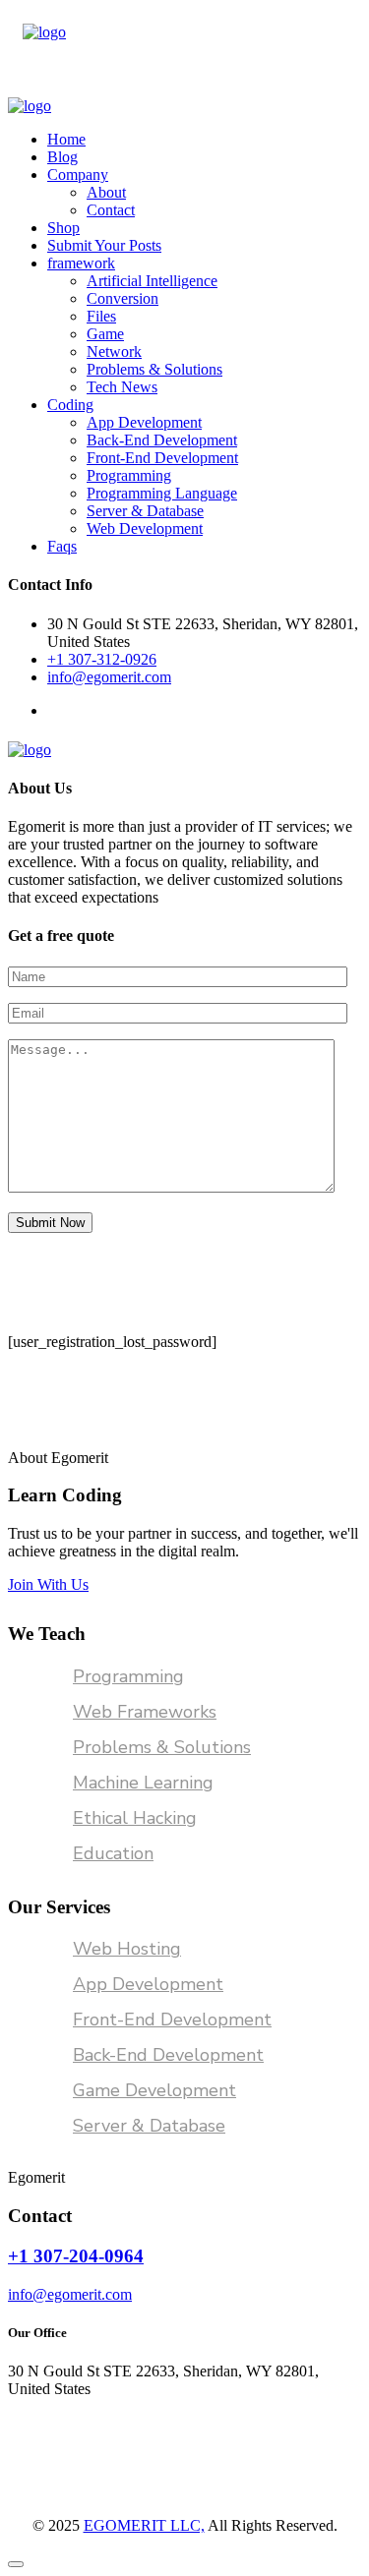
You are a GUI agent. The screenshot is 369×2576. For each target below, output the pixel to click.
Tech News (122, 387)
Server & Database (145, 511)
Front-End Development (162, 458)
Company (78, 175)
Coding (70, 405)
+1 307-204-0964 (76, 2256)
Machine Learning (143, 1783)
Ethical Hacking (135, 1818)
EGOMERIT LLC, (144, 2525)
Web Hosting (127, 1949)
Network (114, 351)
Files (101, 316)
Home (66, 139)
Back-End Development (162, 440)
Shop (63, 228)
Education (113, 1853)
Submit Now (50, 1223)
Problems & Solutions (154, 369)
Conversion (123, 298)
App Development (144, 422)
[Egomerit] (44, 32)
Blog (62, 157)
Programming (129, 475)
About (106, 192)
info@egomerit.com (109, 677)
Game (105, 334)
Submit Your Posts (104, 245)
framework (81, 263)
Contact (111, 210)
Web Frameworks (145, 1712)
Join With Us (48, 1584)
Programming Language (162, 493)
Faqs (62, 546)
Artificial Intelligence (152, 281)
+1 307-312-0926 (102, 659)
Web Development (145, 528)
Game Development (154, 2090)
